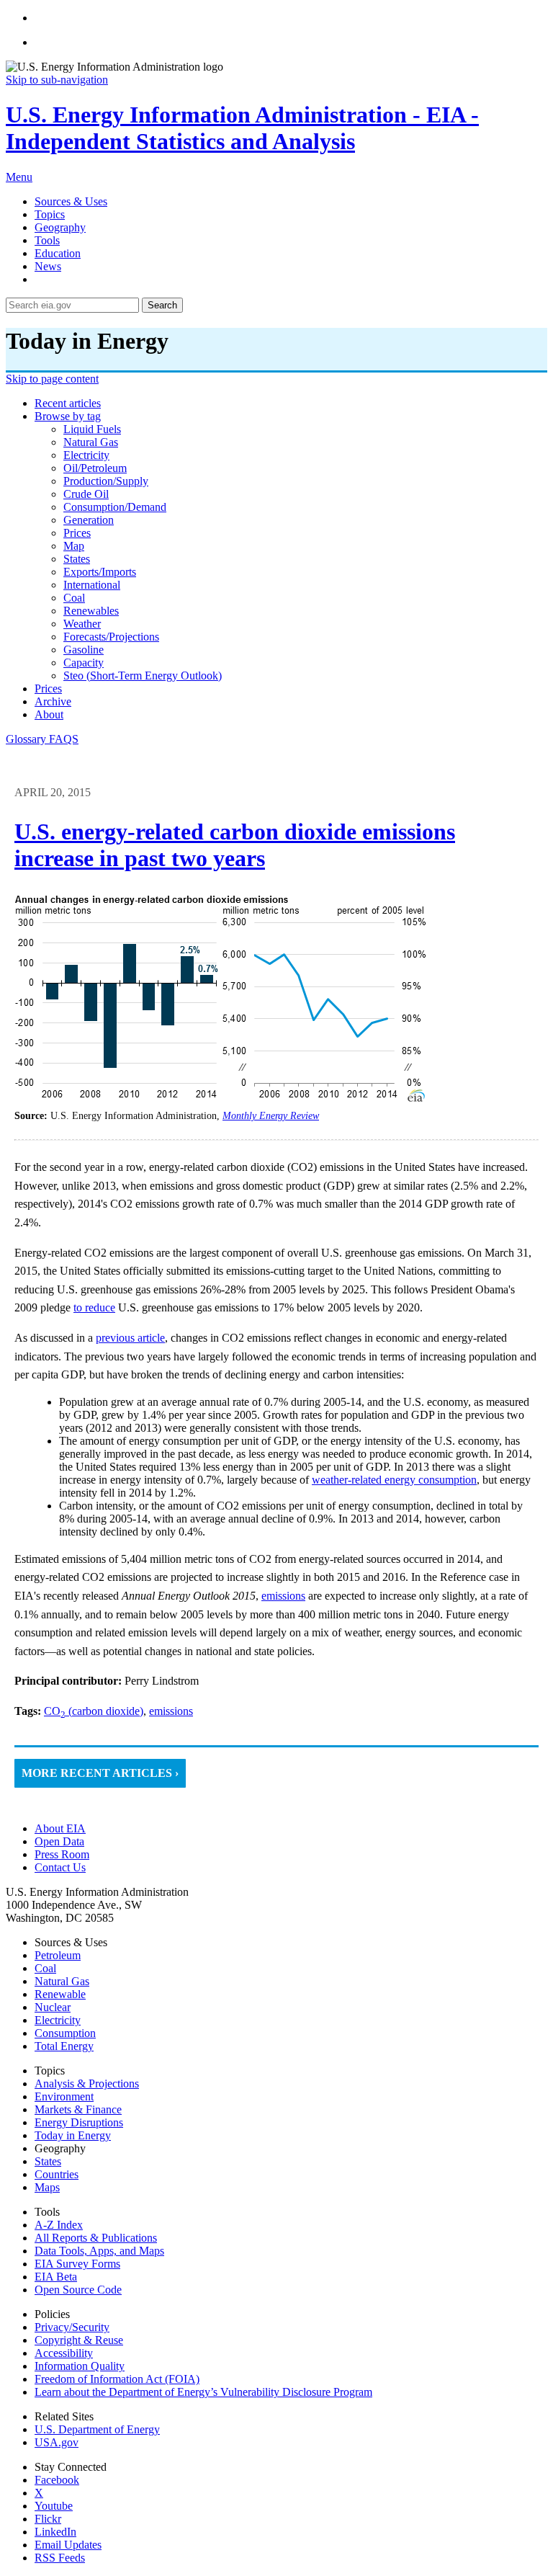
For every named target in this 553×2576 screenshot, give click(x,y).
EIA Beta (56, 2277)
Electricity (58, 2020)
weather (82, 624)
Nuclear (53, 2007)
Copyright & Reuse (79, 2340)
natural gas (91, 442)
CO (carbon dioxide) (94, 1711)
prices (77, 533)
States (48, 2161)
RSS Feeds (60, 2558)
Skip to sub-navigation (57, 80)
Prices (48, 688)
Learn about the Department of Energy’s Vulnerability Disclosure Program (203, 2392)
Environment (64, 2096)
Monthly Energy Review (271, 1116)
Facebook (57, 2480)
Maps (47, 2187)
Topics (50, 214)
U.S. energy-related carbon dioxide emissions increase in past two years (235, 845)
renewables (91, 611)
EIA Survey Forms (77, 2264)
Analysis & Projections (87, 2083)
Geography (60, 227)
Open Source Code (78, 2290)
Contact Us (60, 1867)
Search (162, 305)
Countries (57, 2174)
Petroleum (58, 1955)
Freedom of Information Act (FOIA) (117, 2379)
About (49, 714)
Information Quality (80, 2366)
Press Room (62, 1854)
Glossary (27, 739)
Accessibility (64, 2353)
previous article (130, 1338)
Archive (53, 701)
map (74, 546)
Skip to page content (52, 379)
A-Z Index (59, 2225)
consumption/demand (115, 507)
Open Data (59, 1841)
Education (58, 253)
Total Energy (64, 2046)
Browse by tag (68, 416)
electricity (86, 455)
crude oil (86, 494)
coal (74, 598)
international (92, 585)
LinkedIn (55, 2532)
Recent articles (68, 403)
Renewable (60, 1994)
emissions (283, 1596)
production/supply (106, 481)
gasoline (84, 650)
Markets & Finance (78, 2109)
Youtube (54, 2506)
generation (89, 520)
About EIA (60, 1828)
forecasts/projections (111, 637)
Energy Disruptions (79, 2122)
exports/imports (100, 572)
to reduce (94, 1307)
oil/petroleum (95, 468)
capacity (84, 663)
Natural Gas (62, 1981)
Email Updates (68, 2545)
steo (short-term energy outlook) (143, 676)
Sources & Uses (71, 201)
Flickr (48, 2519)
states (77, 559)
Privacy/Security (72, 2327)
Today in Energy (73, 2135)
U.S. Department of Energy (97, 2429)
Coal (45, 1968)
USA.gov (57, 2442)
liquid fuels (92, 429)
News (48, 266)
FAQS (64, 739)
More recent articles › (100, 1773)
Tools (47, 240)
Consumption (65, 2033)
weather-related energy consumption (394, 1480)
